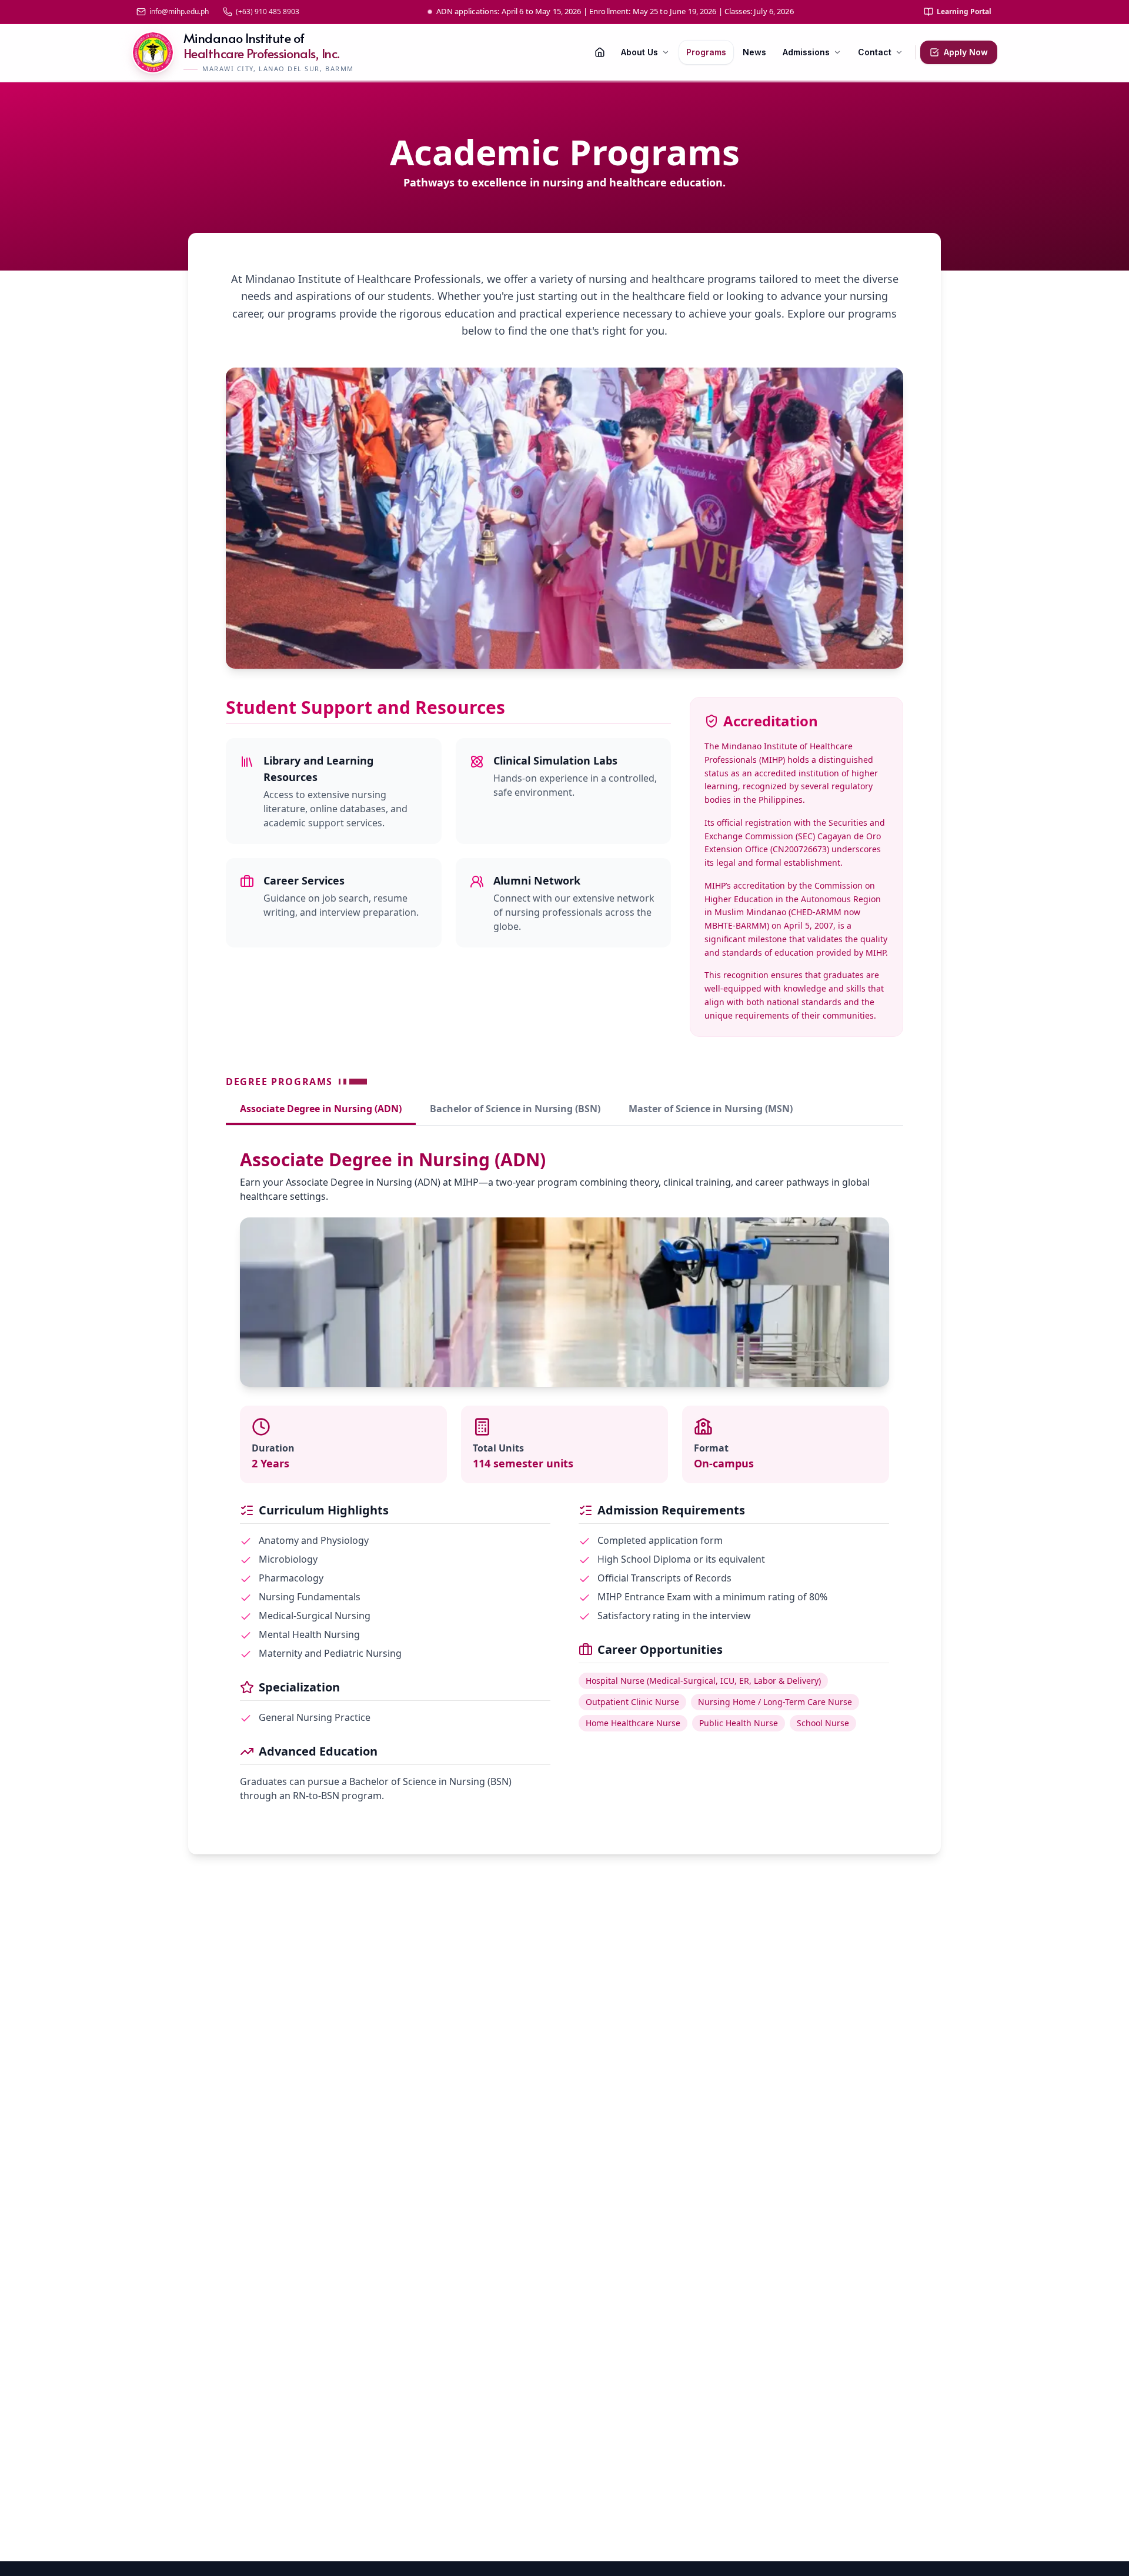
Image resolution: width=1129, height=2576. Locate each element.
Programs (706, 52)
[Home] (600, 52)
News (754, 52)
